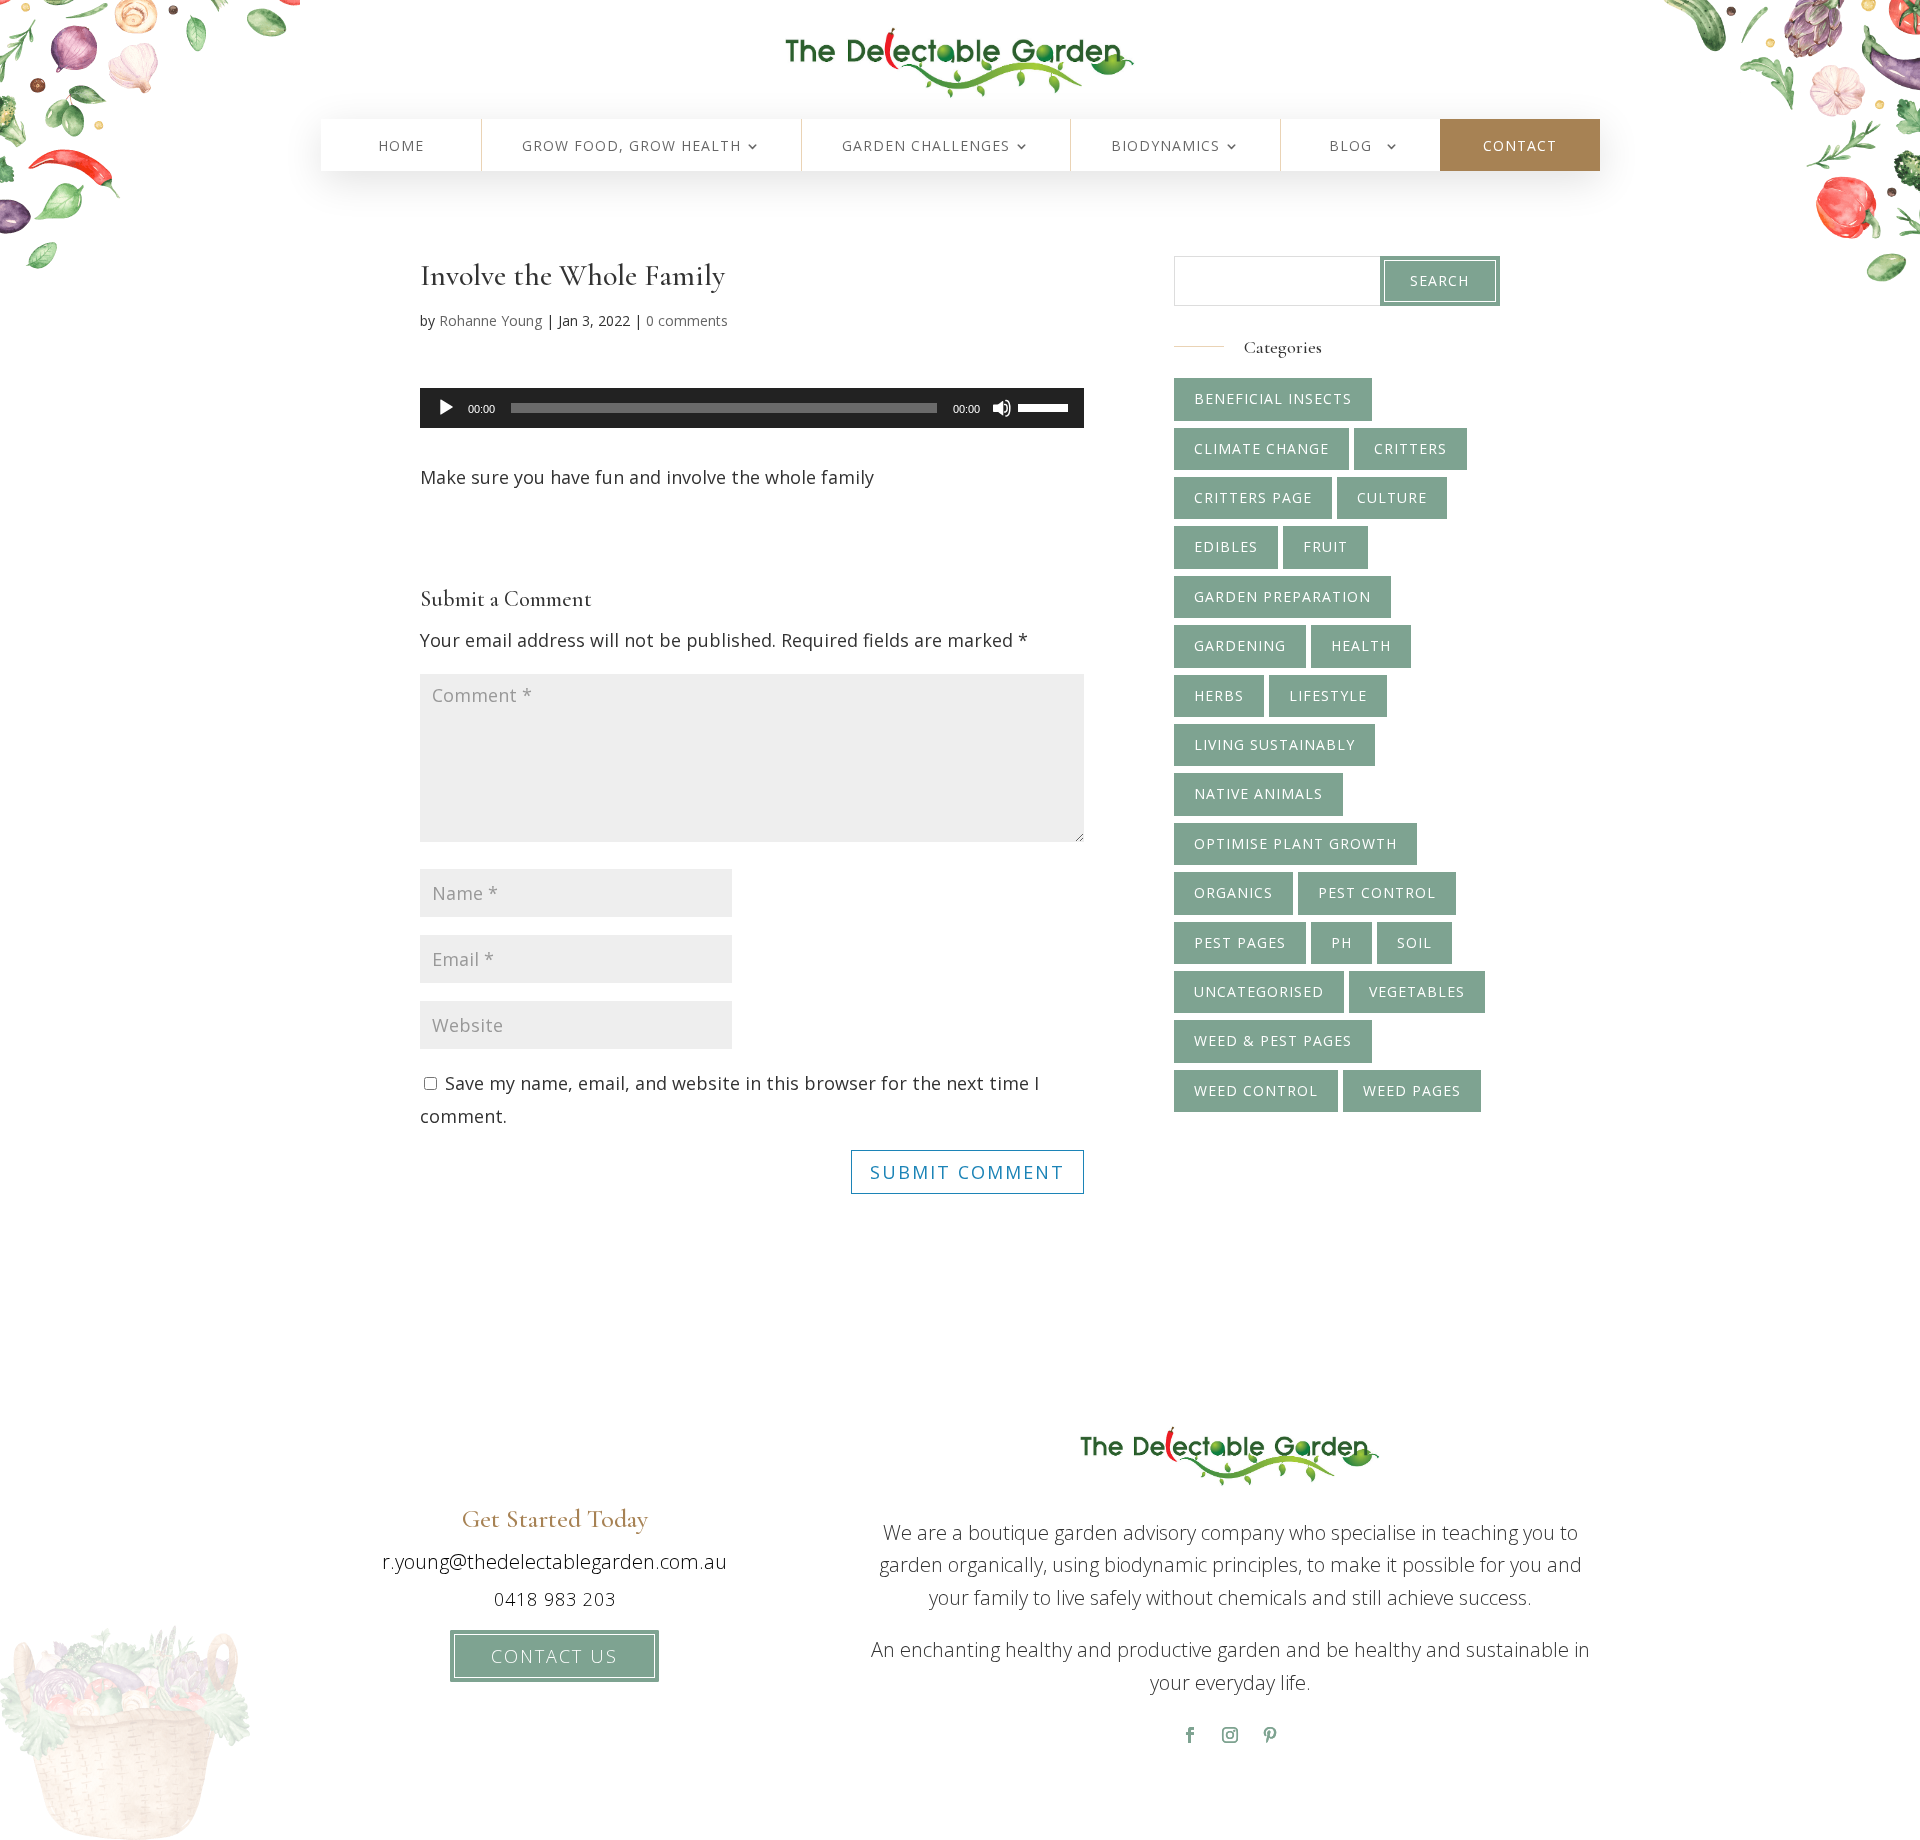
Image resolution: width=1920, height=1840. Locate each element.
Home (401, 147)
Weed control (1256, 1090)
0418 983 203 (555, 1599)
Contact (1520, 147)
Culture (1392, 497)
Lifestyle (1328, 695)
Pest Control (1377, 892)
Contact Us (554, 1656)
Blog (1350, 147)
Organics (1233, 892)
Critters (1410, 448)
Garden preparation (1282, 596)
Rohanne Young (490, 320)
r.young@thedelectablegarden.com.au (554, 1561)
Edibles (1226, 546)
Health (1361, 645)
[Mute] (1002, 408)
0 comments (687, 320)
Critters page (1253, 497)
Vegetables (1417, 991)
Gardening (1240, 645)
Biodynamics (1165, 147)
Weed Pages (1412, 1090)
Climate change (1261, 448)
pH (1341, 942)
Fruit (1325, 546)
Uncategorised (1259, 991)
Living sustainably (1274, 744)
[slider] (1046, 406)
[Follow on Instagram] (1230, 1735)
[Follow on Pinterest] (1270, 1735)
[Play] (446, 408)
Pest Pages (1240, 942)
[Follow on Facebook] (1190, 1735)
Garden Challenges (926, 147)
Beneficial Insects (1273, 398)
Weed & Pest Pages (1273, 1040)
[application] (752, 408)
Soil (1414, 942)
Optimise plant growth (1295, 843)
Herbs (1219, 695)
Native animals (1258, 793)
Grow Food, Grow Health (631, 147)
